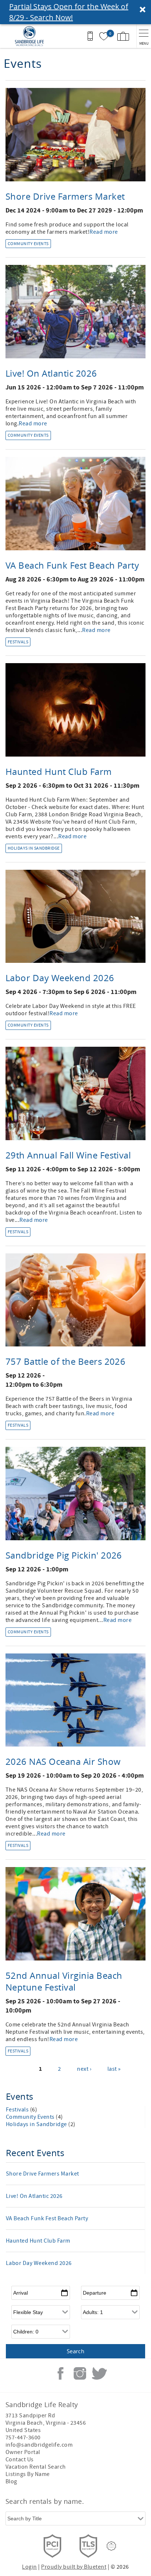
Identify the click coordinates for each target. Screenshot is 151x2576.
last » (114, 2069)
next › (84, 2069)
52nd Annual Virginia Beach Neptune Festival (64, 1981)
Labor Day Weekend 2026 (60, 978)
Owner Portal (23, 2452)
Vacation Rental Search (36, 2467)
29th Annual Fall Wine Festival (68, 1155)
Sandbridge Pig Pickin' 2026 (64, 1555)
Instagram (80, 2373)
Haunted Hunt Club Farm (59, 772)
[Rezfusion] (111, 2546)
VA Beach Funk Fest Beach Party (72, 565)
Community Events (28, 244)
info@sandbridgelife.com (39, 2445)
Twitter (99, 2373)
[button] (75, 12)
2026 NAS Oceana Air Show (63, 1762)
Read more (104, 232)
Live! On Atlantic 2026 (51, 373)
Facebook (60, 2373)
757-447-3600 (23, 2438)
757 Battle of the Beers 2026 (65, 1361)
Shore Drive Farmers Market (65, 196)
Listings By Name (28, 2474)
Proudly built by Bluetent (74, 2567)
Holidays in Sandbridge (34, 848)
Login (29, 2567)
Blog (11, 2481)
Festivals (18, 642)
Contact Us (20, 2459)
